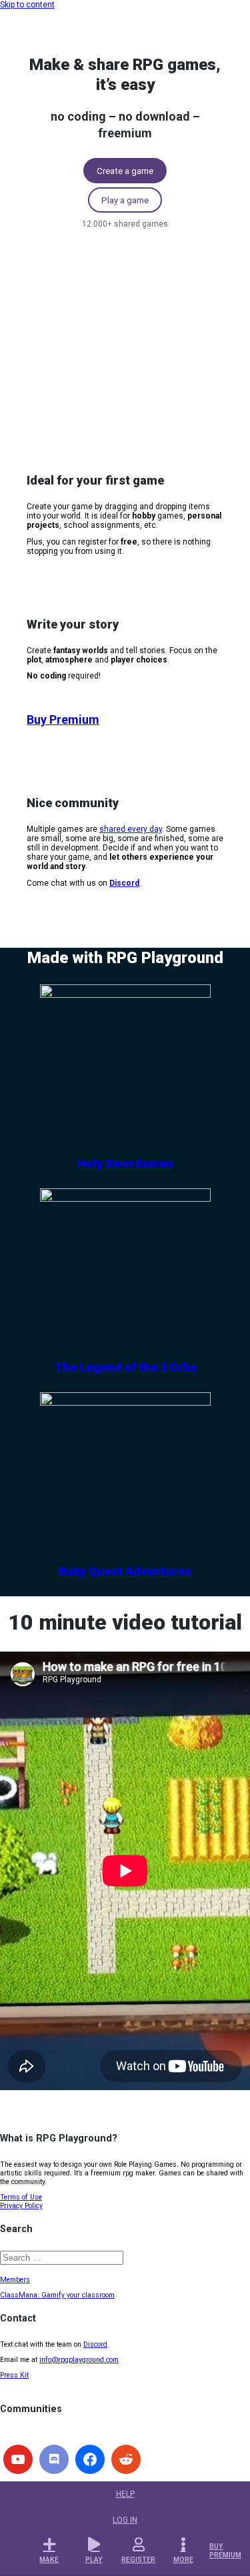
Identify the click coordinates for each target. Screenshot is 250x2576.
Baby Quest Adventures (125, 1571)
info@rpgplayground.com (79, 2360)
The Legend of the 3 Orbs (125, 1367)
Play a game (125, 200)
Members (15, 2280)
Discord (95, 2344)
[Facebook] (90, 2459)
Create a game (125, 171)
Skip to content (27, 5)
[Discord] (54, 2459)
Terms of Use (21, 2197)
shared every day (131, 829)
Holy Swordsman (125, 1163)
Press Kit (14, 2375)
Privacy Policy (21, 2206)
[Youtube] (18, 2459)
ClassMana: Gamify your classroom (57, 2295)
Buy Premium (63, 719)
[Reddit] (126, 2459)
